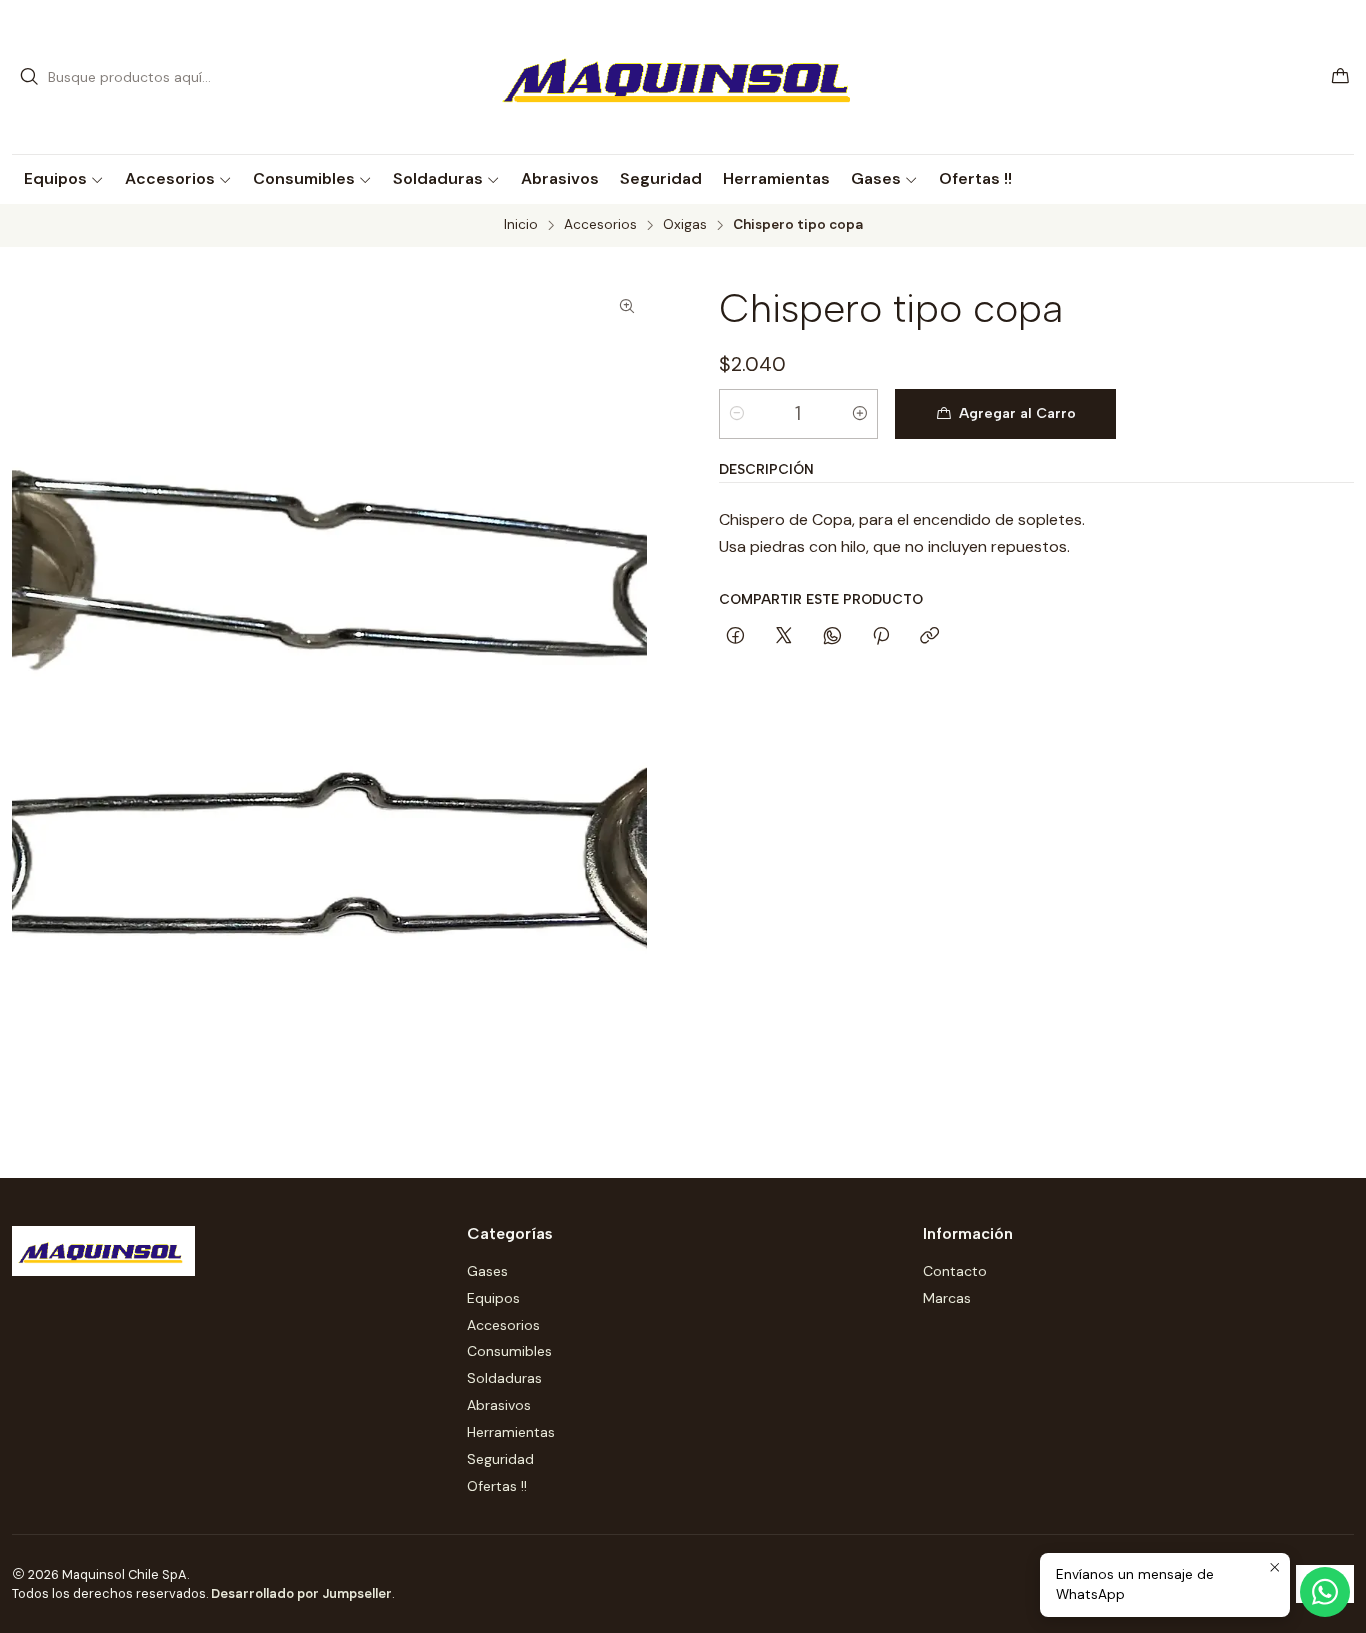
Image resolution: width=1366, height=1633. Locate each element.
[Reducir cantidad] (737, 414)
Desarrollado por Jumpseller (301, 1593)
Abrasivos (499, 1405)
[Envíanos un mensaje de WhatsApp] (1325, 1592)
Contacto (955, 1271)
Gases (487, 1271)
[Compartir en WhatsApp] (832, 637)
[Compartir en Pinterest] (881, 637)
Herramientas (511, 1432)
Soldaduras (504, 1378)
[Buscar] (29, 77)
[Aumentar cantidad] (860, 414)
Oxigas (685, 225)
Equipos (493, 1298)
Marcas (947, 1298)
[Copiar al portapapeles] (929, 637)
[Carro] (1340, 77)
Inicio (521, 225)
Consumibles (509, 1351)
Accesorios (600, 225)
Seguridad (500, 1459)
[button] (64, 179)
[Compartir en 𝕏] (784, 637)
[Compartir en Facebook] (735, 637)
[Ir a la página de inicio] (683, 77)
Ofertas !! (497, 1486)
